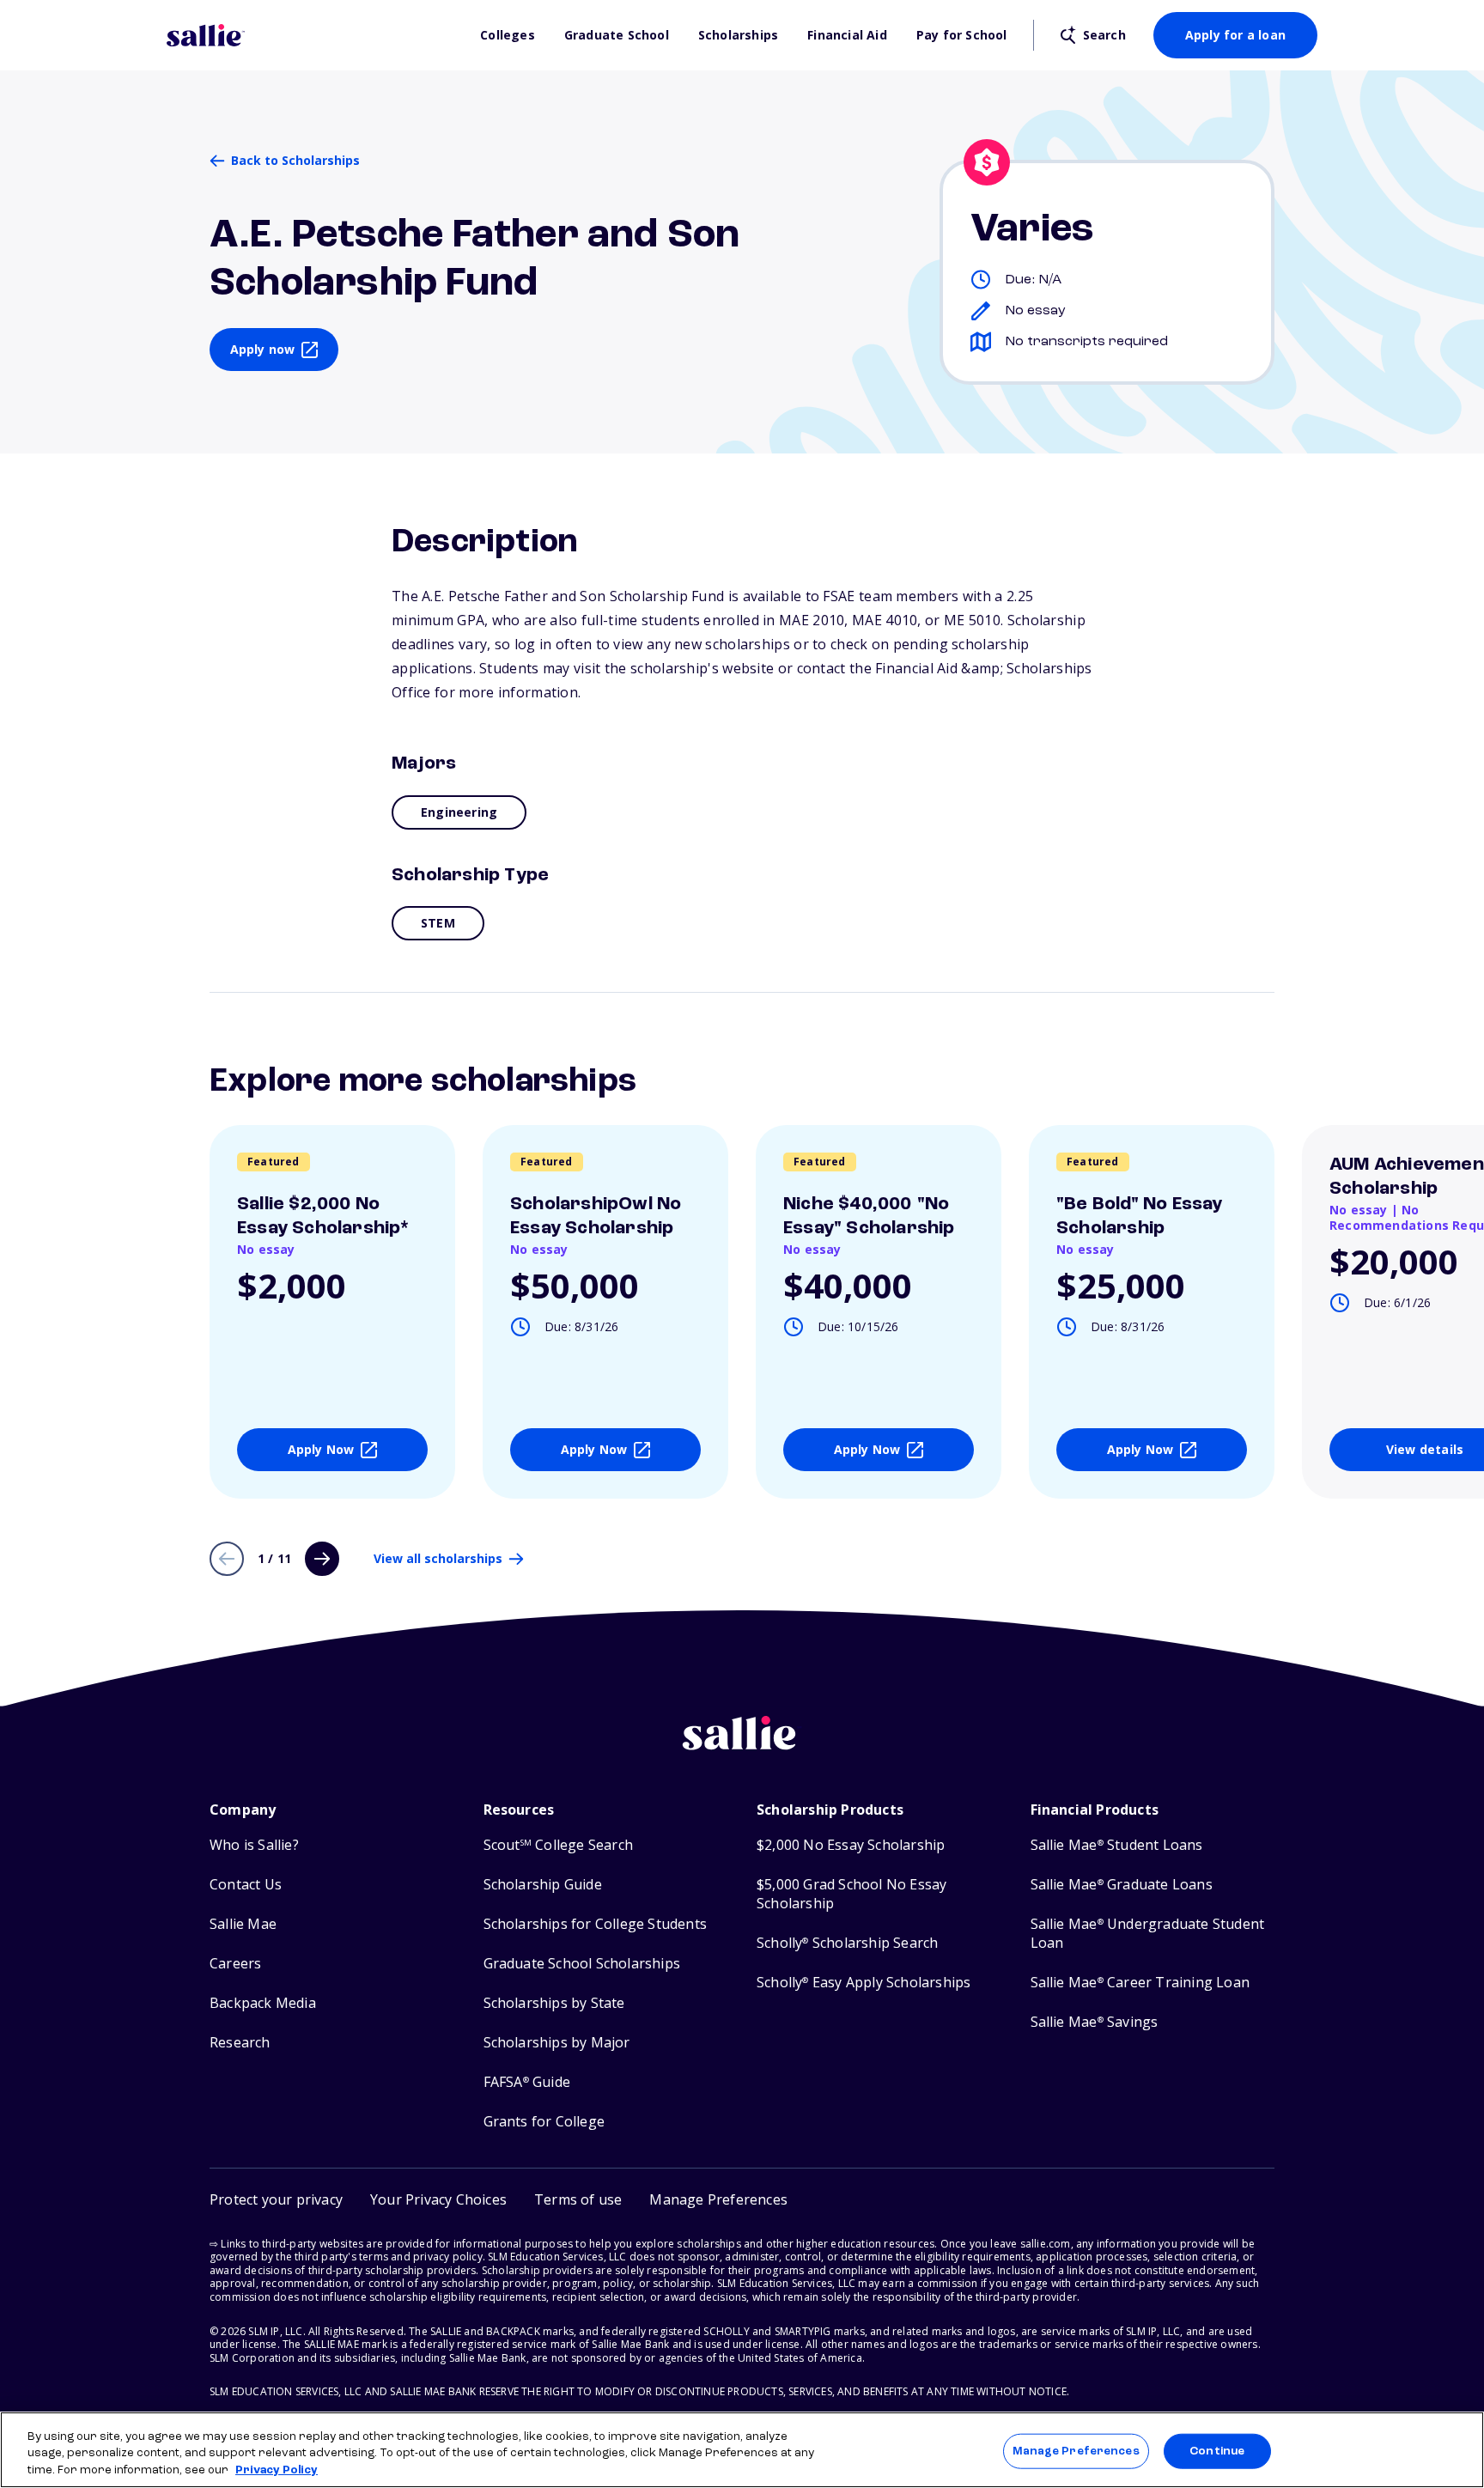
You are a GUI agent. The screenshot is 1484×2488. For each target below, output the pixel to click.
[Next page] (322, 1559)
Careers (235, 1964)
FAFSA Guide (527, 2082)
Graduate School (617, 35)
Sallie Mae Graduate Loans (1122, 1885)
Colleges (508, 35)
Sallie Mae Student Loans (1117, 1845)
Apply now (263, 349)
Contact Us (246, 1885)
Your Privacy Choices (438, 2199)
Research (240, 2043)
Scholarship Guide (543, 1885)
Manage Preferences (1076, 2451)
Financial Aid (847, 35)
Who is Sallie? (254, 1845)
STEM (438, 923)
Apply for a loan (1235, 35)
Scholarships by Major (557, 2043)
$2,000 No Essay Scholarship (851, 1845)
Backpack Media (263, 2003)
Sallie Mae (243, 1924)
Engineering (459, 812)
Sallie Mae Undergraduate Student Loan (1148, 1934)
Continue (1217, 2451)
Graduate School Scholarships (582, 1964)
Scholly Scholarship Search (847, 1943)
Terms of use (578, 2199)
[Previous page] (227, 1559)
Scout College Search (558, 1845)
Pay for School (962, 35)
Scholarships (738, 35)
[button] (718, 2200)
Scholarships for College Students (596, 1924)
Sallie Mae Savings (1095, 2022)
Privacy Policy (277, 2470)
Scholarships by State (554, 2003)
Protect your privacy (276, 2199)
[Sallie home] (315, 35)
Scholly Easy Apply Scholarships (864, 1983)
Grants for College (544, 2122)
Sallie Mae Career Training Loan (1140, 1983)
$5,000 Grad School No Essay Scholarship (851, 1894)
